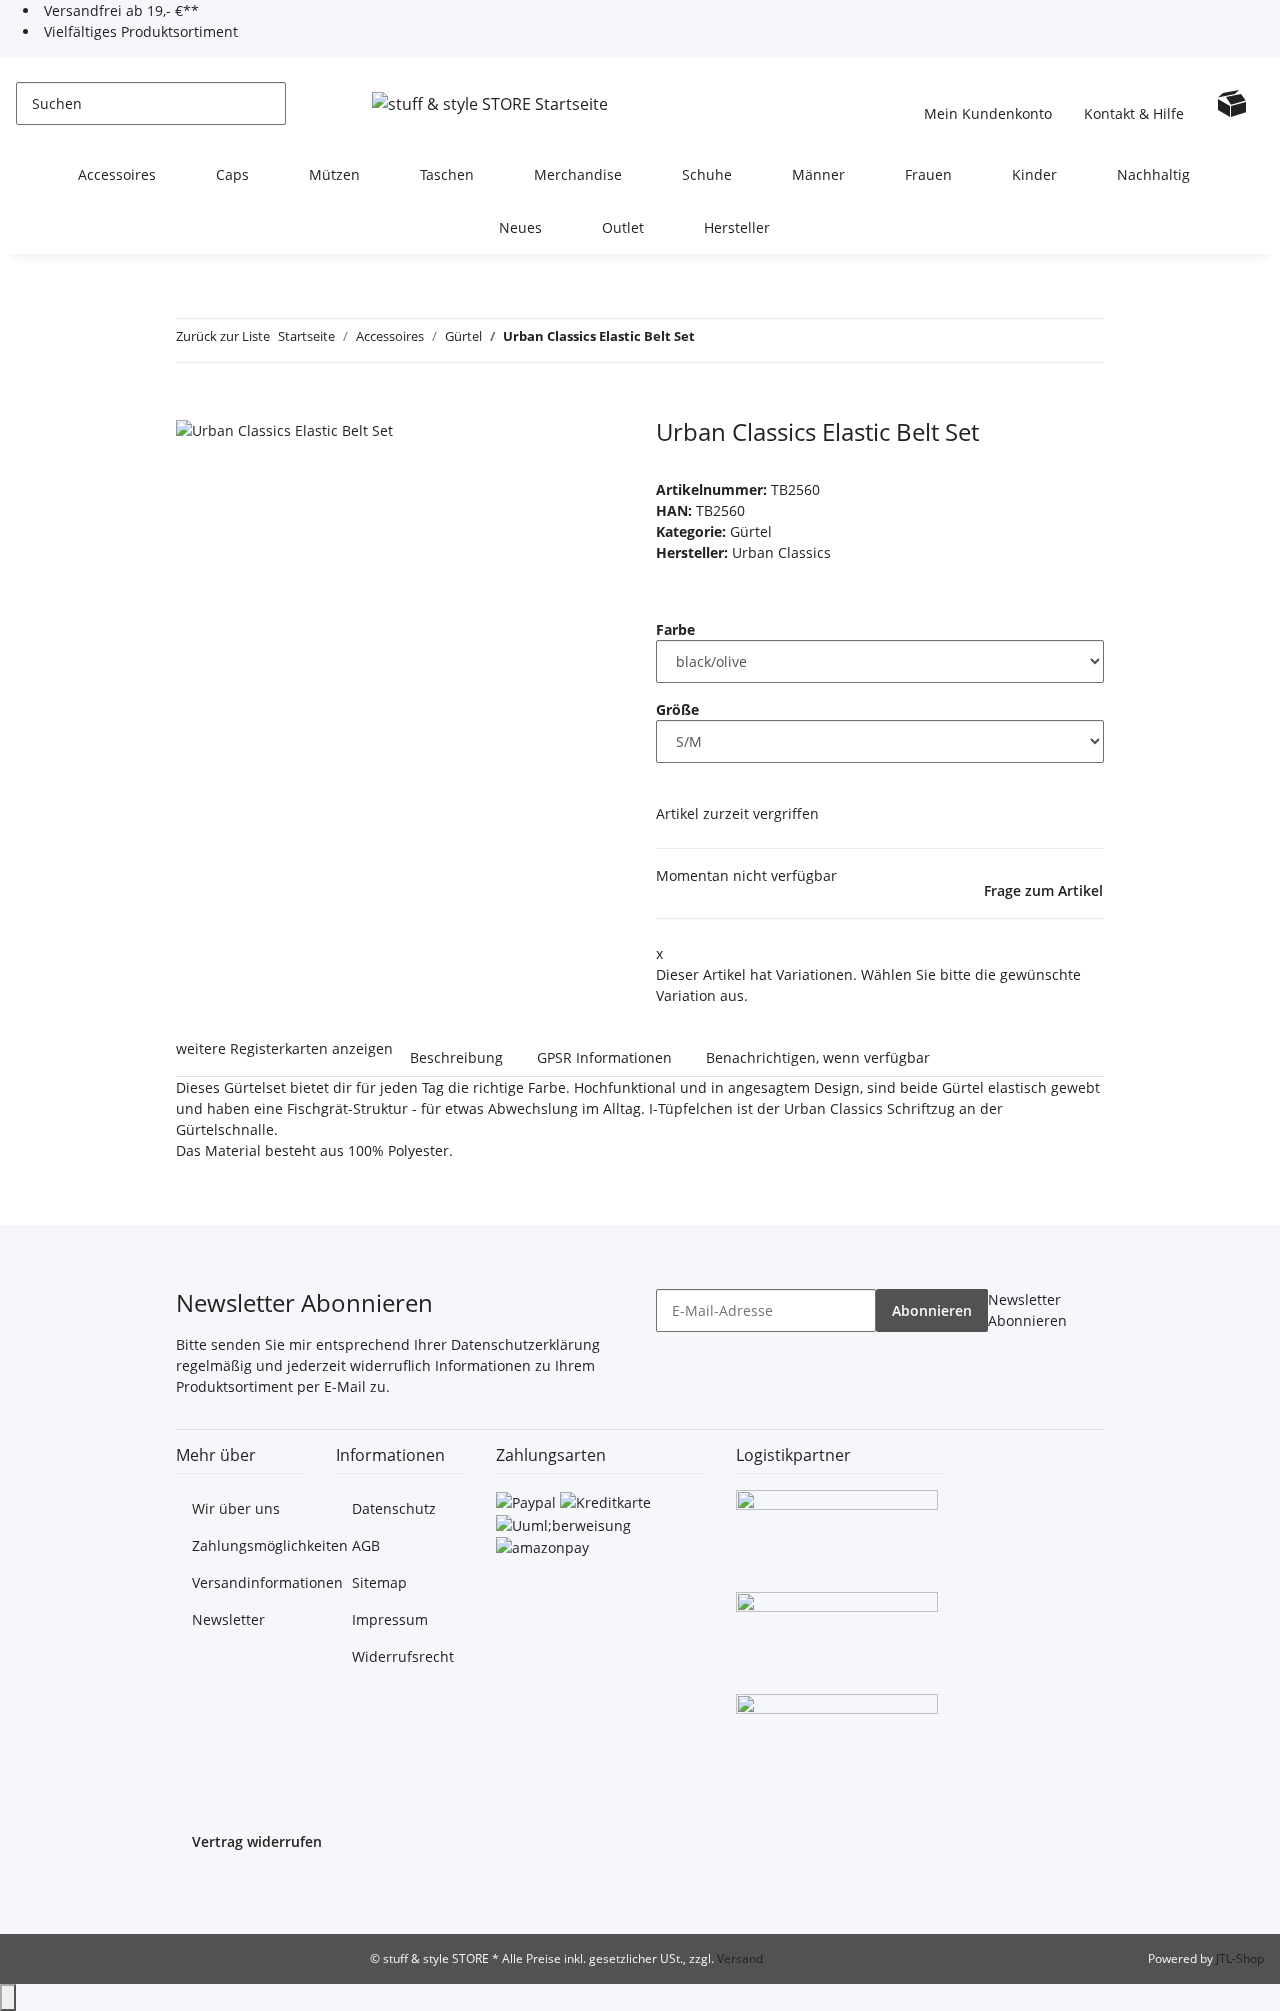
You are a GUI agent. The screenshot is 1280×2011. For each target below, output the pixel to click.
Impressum (390, 1619)
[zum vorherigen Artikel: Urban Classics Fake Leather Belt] (711, 340)
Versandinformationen (267, 1582)
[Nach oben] (8, 1997)
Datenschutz (394, 1508)
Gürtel (751, 531)
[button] (988, 103)
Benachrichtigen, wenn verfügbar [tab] (818, 1057)
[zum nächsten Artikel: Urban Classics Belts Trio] (747, 340)
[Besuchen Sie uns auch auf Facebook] (192, 1891)
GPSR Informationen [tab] (604, 1057)
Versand (740, 1958)
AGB (366, 1545)
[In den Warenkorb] (192, 407)
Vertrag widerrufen (257, 1841)
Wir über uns (236, 1508)
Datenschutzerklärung (525, 1344)
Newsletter (228, 1619)
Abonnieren (932, 1310)
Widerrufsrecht (403, 1656)
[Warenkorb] (1232, 103)
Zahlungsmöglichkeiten (270, 1545)
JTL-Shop (1240, 1958)
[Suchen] (302, 103)
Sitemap (379, 1582)
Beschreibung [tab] (456, 1057)
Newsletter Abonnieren (1027, 1310)
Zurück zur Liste (223, 336)
